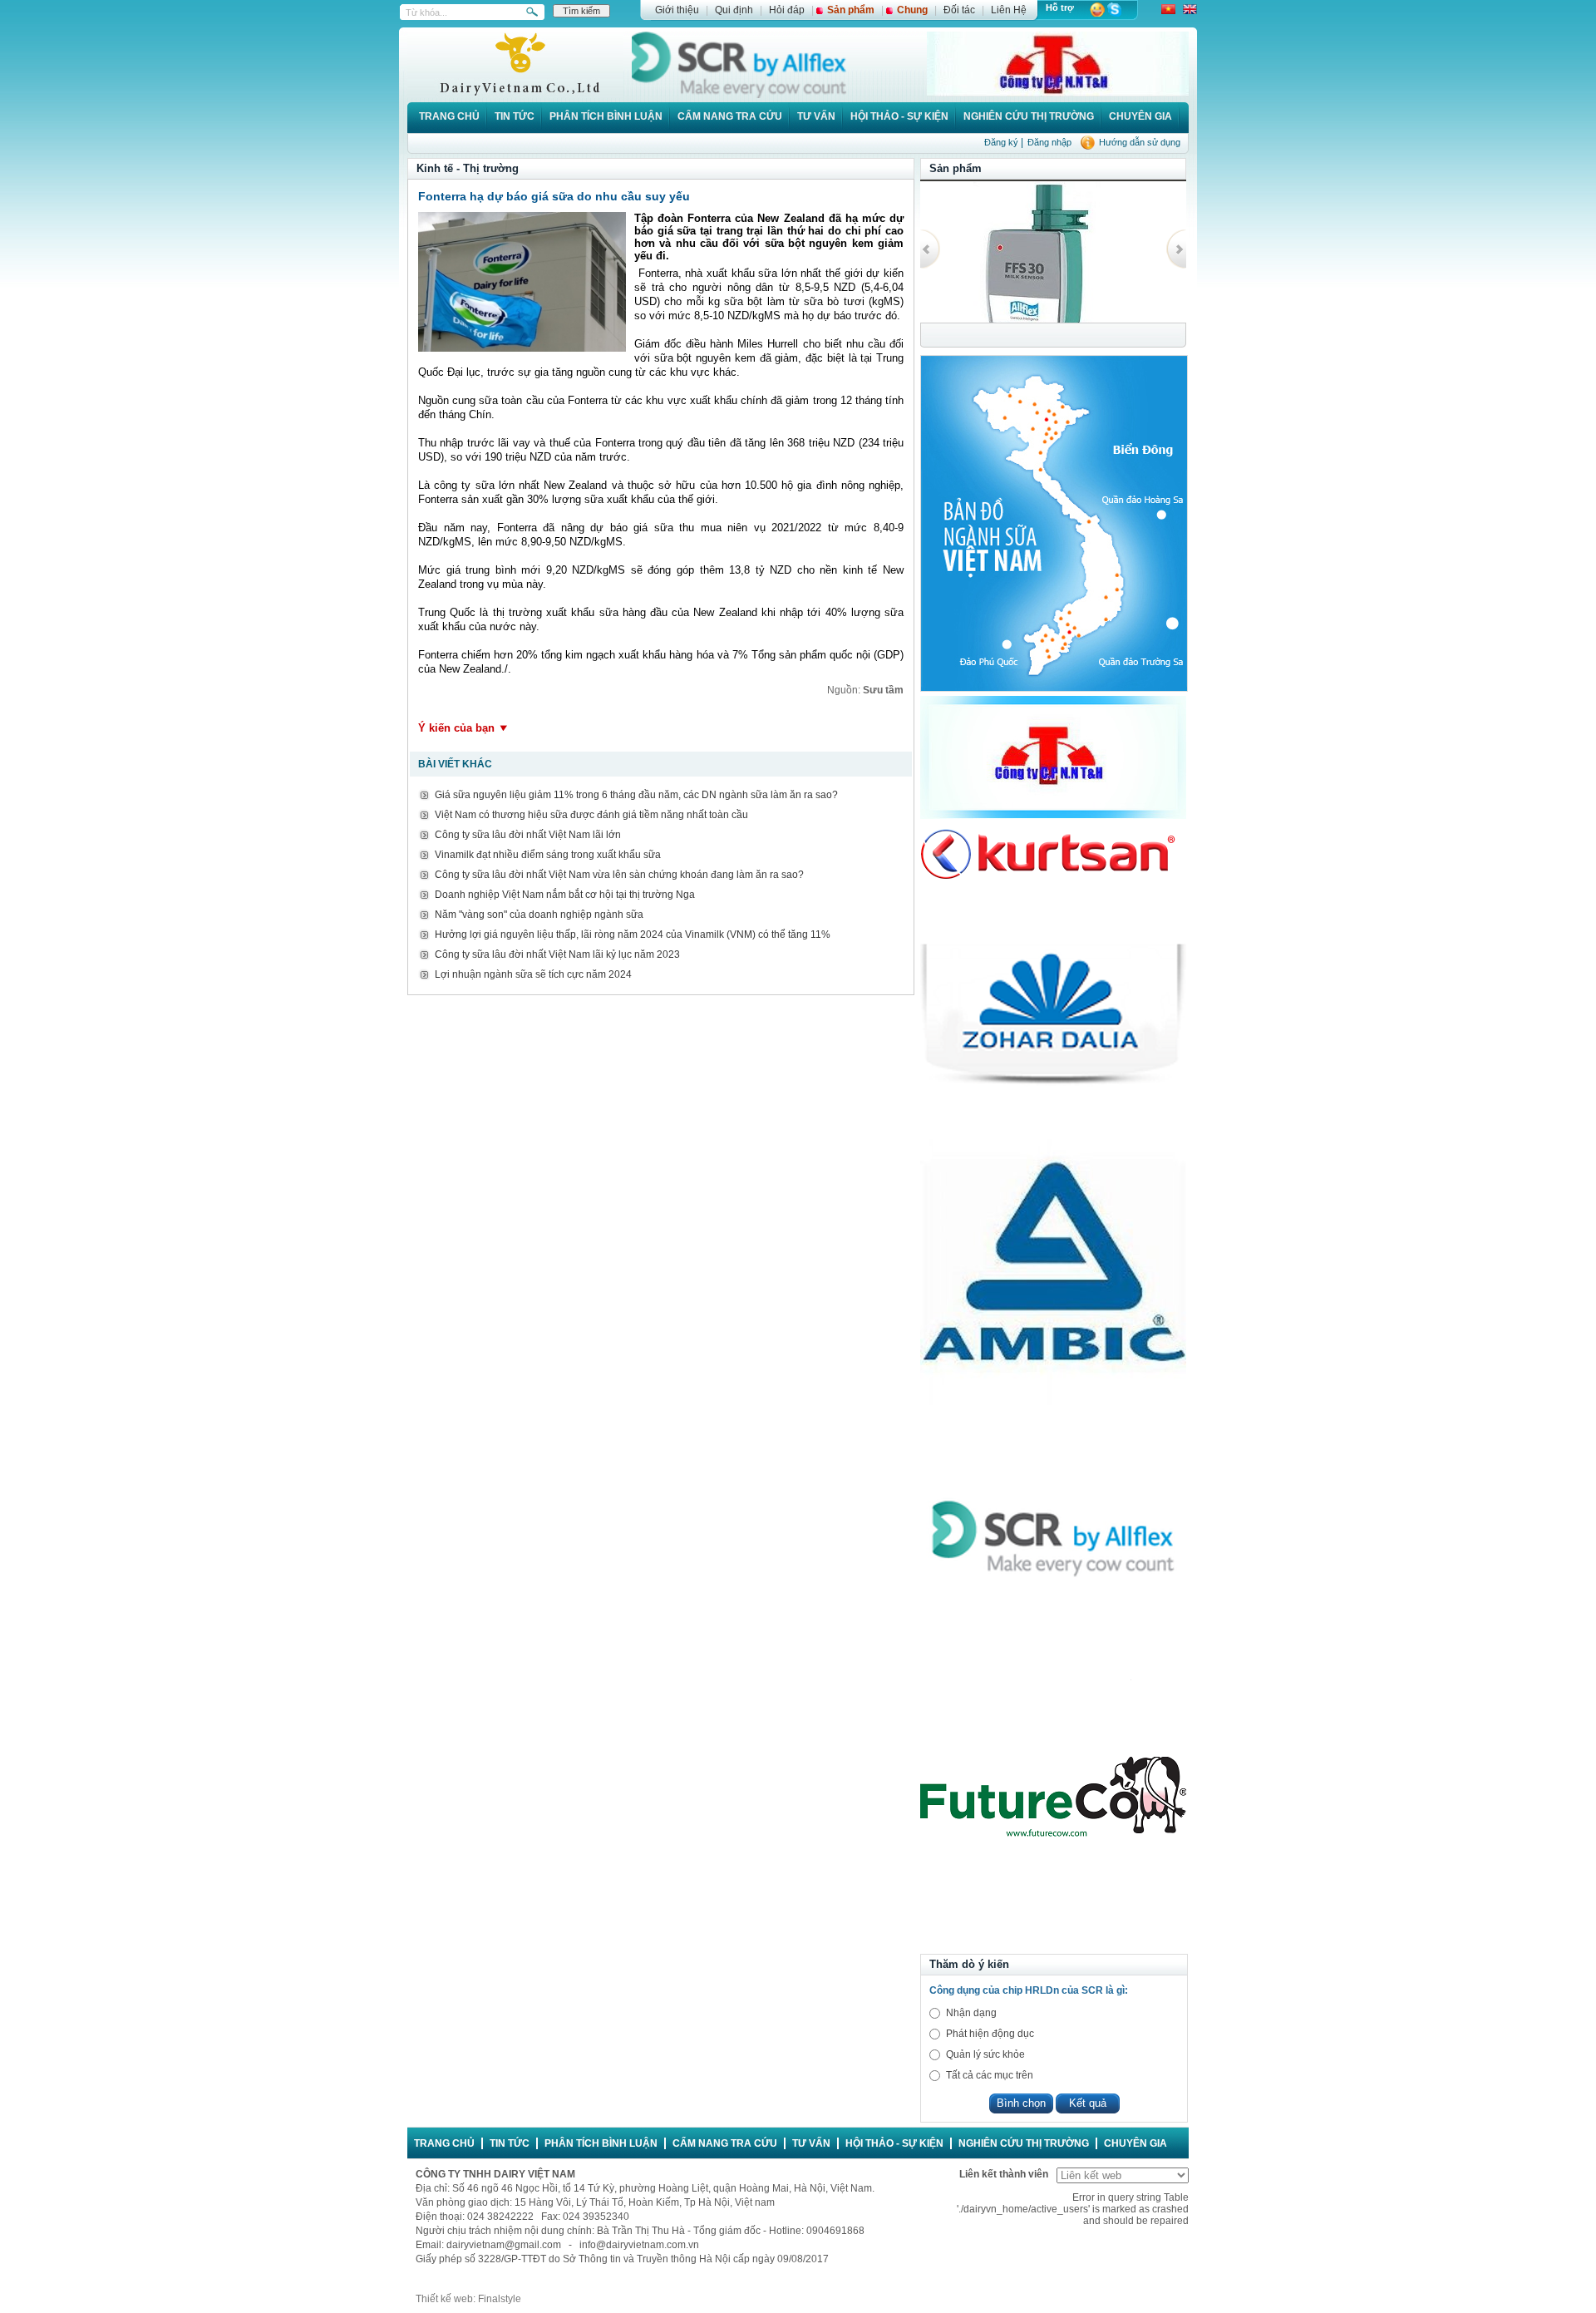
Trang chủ (449, 116)
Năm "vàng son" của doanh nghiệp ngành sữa (539, 915)
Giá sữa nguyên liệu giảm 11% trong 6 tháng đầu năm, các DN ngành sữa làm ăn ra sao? (636, 795)
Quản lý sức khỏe (985, 2054)
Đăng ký (1001, 142)
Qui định (734, 10)
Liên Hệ (1009, 10)
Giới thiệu (677, 10)
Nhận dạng (971, 2013)
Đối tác (959, 10)
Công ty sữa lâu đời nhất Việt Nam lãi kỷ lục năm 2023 (557, 954)
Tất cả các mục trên (990, 2075)
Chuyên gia (1140, 116)
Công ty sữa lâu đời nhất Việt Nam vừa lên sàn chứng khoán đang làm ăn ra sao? (619, 875)
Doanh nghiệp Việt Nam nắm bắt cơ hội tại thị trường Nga (565, 895)
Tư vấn (816, 116)
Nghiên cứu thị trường (1029, 116)
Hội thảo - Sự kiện (899, 116)
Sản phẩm (851, 10)
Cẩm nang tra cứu (730, 116)
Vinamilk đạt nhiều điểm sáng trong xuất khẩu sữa (548, 855)
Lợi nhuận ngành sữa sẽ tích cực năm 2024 (533, 974)
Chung (912, 10)
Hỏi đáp (787, 10)
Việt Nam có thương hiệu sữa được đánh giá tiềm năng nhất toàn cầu (591, 815)
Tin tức (515, 116)
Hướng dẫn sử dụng (1140, 142)
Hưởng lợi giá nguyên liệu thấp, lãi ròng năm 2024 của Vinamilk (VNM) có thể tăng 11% (633, 935)
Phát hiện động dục (990, 2034)
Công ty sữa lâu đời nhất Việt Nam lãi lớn (528, 835)
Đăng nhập (1049, 142)
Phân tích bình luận (606, 116)
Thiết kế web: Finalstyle (468, 2299)
